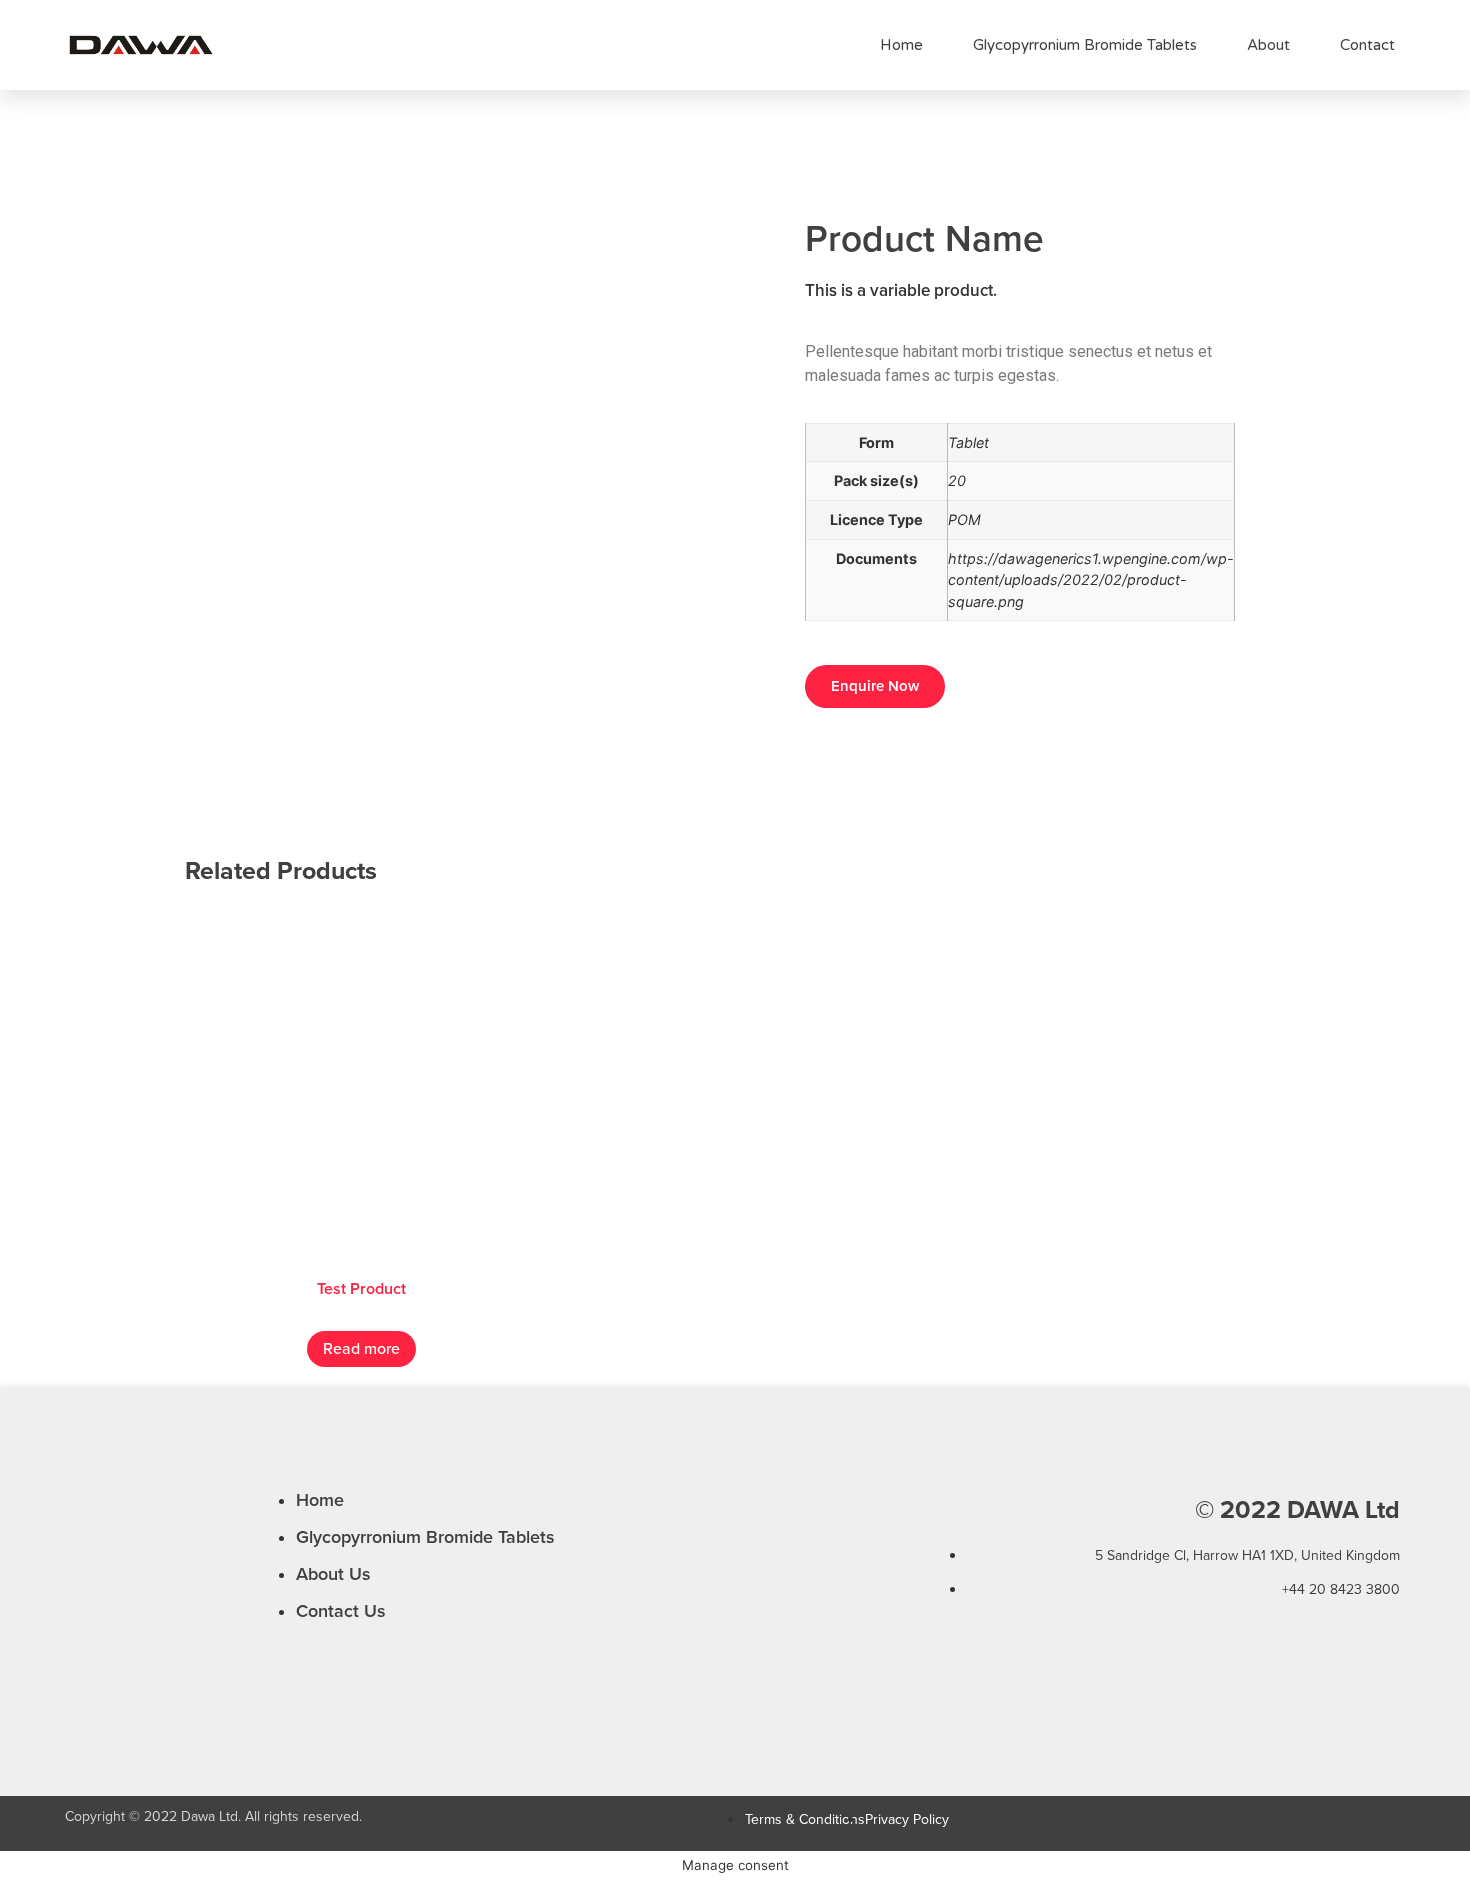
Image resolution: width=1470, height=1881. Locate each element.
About (1268, 45)
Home (901, 45)
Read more (361, 1348)
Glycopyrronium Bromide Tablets (1085, 45)
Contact (1367, 45)
